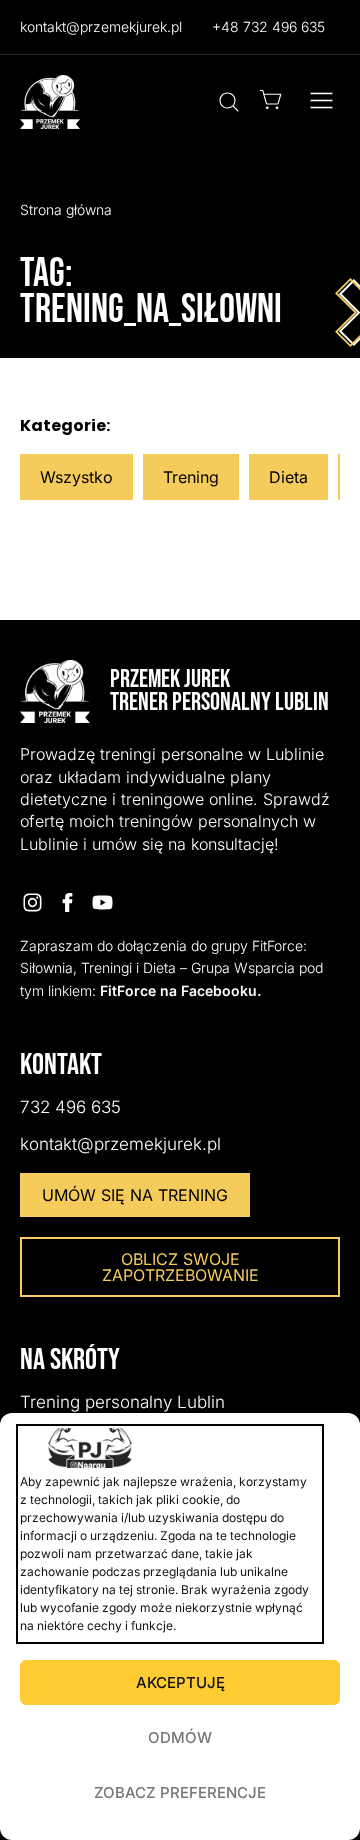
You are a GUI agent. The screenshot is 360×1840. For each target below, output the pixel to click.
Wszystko (76, 477)
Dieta (288, 477)
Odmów (180, 1737)
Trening (191, 477)
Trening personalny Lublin (122, 1402)
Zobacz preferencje (180, 1792)
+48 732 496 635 (268, 26)
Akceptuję (180, 1682)
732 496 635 (70, 1107)
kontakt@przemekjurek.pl (101, 26)
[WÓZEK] (271, 99)
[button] (322, 102)
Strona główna (66, 209)
